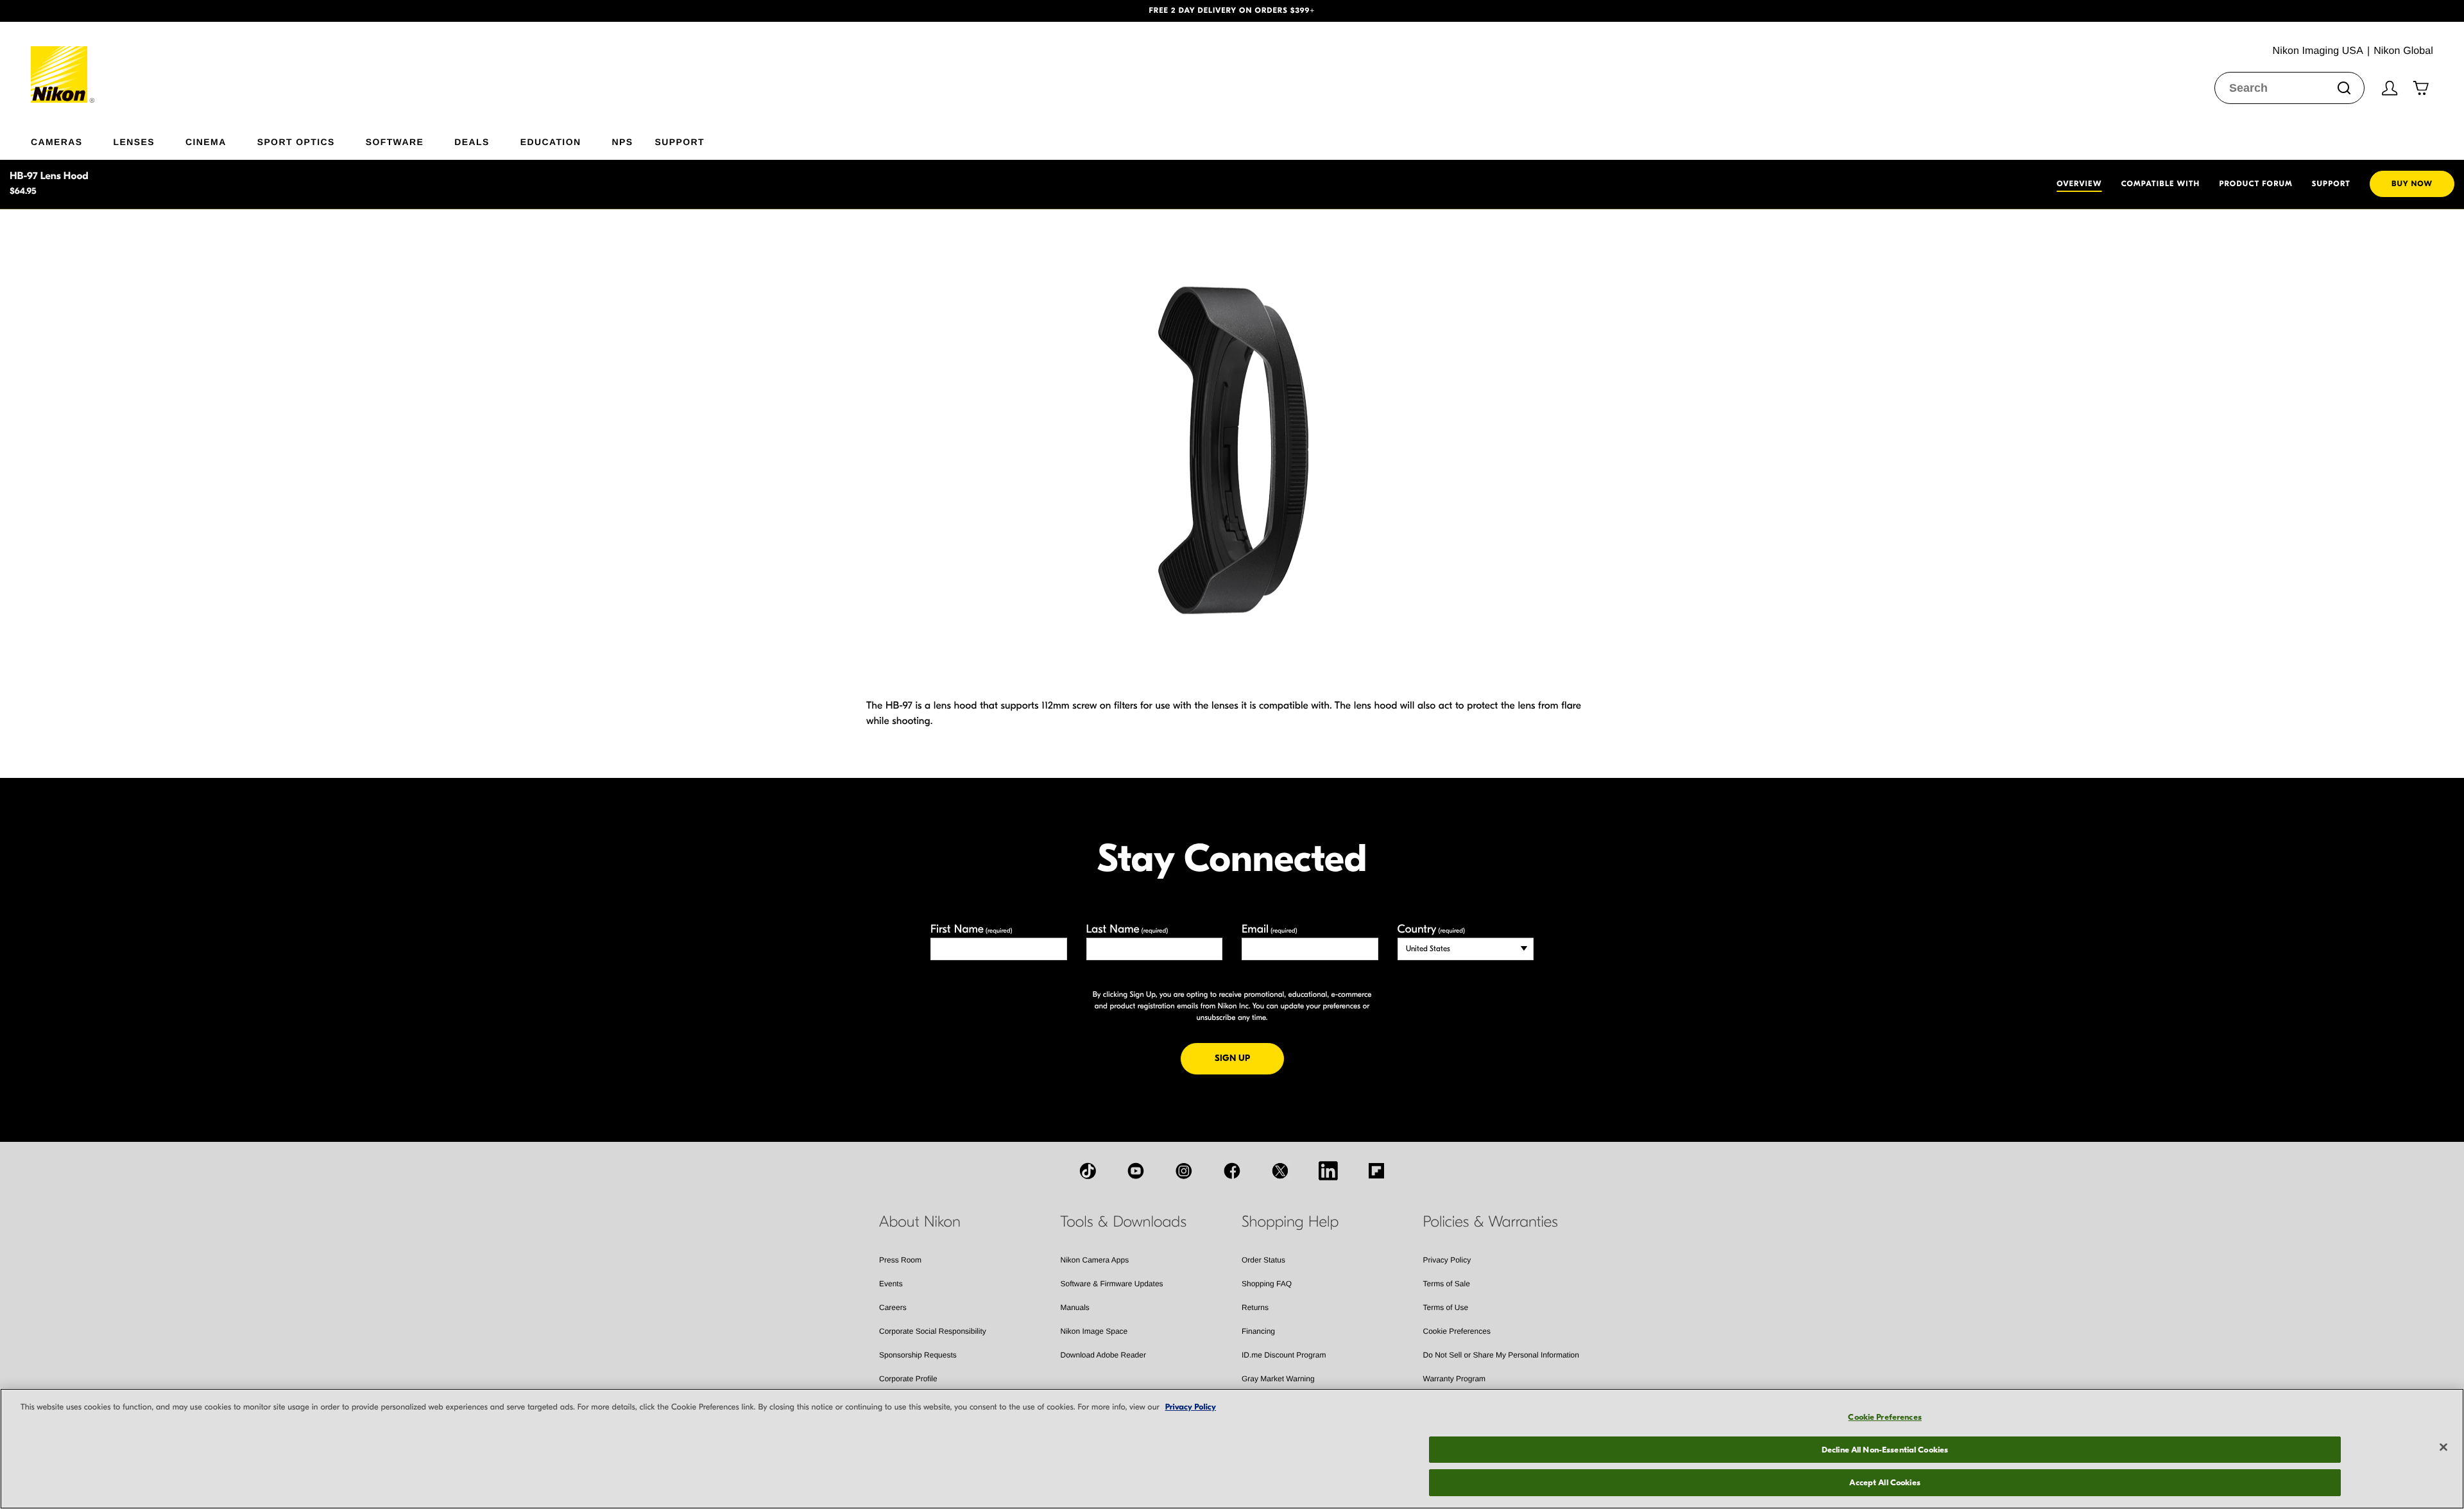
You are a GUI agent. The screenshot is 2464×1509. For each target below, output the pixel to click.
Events (891, 1284)
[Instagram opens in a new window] (1184, 1171)
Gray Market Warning (1278, 1379)
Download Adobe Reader (1103, 1355)
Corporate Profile (908, 1379)
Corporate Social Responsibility (933, 1331)
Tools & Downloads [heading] (1124, 1222)
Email (1270, 929)
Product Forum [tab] (2255, 184)
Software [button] (395, 142)
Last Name (1127, 929)
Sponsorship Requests (918, 1355)
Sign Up (1249, 1058)
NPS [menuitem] (622, 142)
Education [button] (551, 142)
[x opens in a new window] (1280, 1171)
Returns (1255, 1307)
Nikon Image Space (1094, 1331)
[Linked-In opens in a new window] (1328, 1171)
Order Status (1263, 1260)
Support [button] (679, 142)
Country (1431, 929)
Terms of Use (1446, 1307)
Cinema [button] (206, 142)
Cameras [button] (57, 142)
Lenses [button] (134, 142)
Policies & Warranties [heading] (1491, 1222)
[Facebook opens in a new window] (1232, 1171)
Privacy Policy (1447, 1260)
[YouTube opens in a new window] (1136, 1171)
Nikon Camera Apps (1095, 1260)
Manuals (1075, 1307)
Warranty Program (1455, 1379)
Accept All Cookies (1885, 1482)
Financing (1258, 1331)
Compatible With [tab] (2161, 184)
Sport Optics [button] (296, 142)
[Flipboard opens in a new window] (1376, 1171)
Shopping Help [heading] (1290, 1222)
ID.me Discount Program (1284, 1355)
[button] (185, 11)
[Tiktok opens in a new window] (1088, 1171)
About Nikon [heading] (920, 1222)
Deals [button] (472, 142)
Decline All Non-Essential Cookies (1885, 1450)
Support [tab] (2331, 184)
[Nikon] (63, 62)
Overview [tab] (2079, 184)
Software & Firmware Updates (1112, 1284)
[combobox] (2289, 88)
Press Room (900, 1260)
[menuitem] (72, 139)
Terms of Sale (1447, 1284)
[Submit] (2344, 88)
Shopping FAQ (1267, 1284)
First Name (971, 929)
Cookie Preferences (1457, 1331)
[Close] (2443, 1447)
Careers (893, 1307)
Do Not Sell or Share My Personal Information (1501, 1355)
